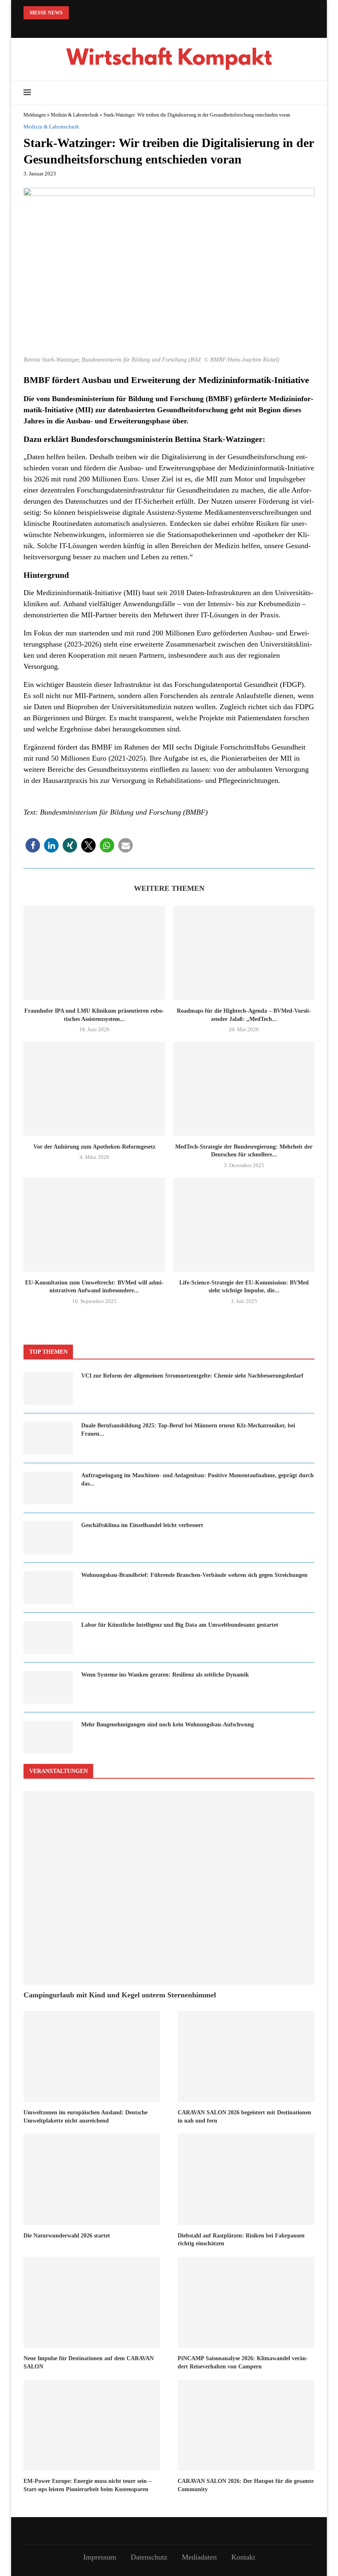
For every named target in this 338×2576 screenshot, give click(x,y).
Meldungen (35, 115)
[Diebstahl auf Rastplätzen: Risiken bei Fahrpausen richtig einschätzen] (246, 2179)
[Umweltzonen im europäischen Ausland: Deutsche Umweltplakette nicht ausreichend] (92, 2056)
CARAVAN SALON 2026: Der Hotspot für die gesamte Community (246, 2485)
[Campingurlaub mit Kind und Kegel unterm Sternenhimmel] (169, 1888)
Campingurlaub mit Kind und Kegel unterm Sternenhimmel (120, 1995)
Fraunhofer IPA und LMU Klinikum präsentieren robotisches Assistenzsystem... (94, 1015)
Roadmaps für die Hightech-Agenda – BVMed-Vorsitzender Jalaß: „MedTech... (244, 1015)
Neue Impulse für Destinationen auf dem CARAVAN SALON (89, 2362)
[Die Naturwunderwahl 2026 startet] (92, 2179)
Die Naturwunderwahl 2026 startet (67, 2236)
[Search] (310, 93)
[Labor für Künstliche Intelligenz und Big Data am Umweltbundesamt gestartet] (48, 1637)
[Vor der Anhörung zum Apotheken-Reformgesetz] (94, 1089)
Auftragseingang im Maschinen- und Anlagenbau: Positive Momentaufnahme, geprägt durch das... (197, 1480)
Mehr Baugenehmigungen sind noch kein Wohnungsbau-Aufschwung (168, 1725)
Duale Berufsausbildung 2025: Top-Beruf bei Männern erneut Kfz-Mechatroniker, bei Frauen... (188, 1430)
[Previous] (77, 13)
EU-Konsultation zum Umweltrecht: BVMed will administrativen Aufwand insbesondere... (94, 1287)
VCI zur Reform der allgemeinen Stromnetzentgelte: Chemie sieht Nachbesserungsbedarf (192, 1376)
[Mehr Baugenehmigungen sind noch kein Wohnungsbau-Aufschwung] (48, 1737)
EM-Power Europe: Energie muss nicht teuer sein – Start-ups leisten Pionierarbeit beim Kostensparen (87, 2485)
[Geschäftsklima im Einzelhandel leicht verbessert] (48, 1538)
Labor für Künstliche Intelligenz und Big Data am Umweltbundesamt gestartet (180, 1625)
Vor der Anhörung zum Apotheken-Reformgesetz (94, 1147)
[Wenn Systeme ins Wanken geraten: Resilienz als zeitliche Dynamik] (48, 1687)
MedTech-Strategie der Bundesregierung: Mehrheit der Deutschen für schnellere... (244, 1151)
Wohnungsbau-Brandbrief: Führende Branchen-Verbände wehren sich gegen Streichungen (194, 1575)
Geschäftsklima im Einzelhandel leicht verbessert (142, 1525)
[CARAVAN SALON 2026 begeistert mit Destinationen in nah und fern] (246, 2056)
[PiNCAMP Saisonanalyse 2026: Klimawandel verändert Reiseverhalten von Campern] (246, 2302)
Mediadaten (199, 2557)
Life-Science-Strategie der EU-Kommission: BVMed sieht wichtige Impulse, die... (244, 1287)
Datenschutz (149, 2557)
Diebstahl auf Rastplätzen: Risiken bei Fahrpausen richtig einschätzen (241, 2240)
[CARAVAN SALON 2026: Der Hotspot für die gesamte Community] (246, 2425)
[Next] (88, 13)
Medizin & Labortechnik (75, 115)
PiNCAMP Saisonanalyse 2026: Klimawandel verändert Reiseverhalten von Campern (243, 2362)
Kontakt (243, 2557)
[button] (33, 845)
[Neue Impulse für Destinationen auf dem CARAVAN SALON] (92, 2302)
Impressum (100, 2557)
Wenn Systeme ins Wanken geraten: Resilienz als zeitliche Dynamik (165, 1675)
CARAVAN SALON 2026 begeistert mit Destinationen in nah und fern (244, 2117)
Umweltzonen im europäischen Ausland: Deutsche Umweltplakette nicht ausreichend (86, 2117)
